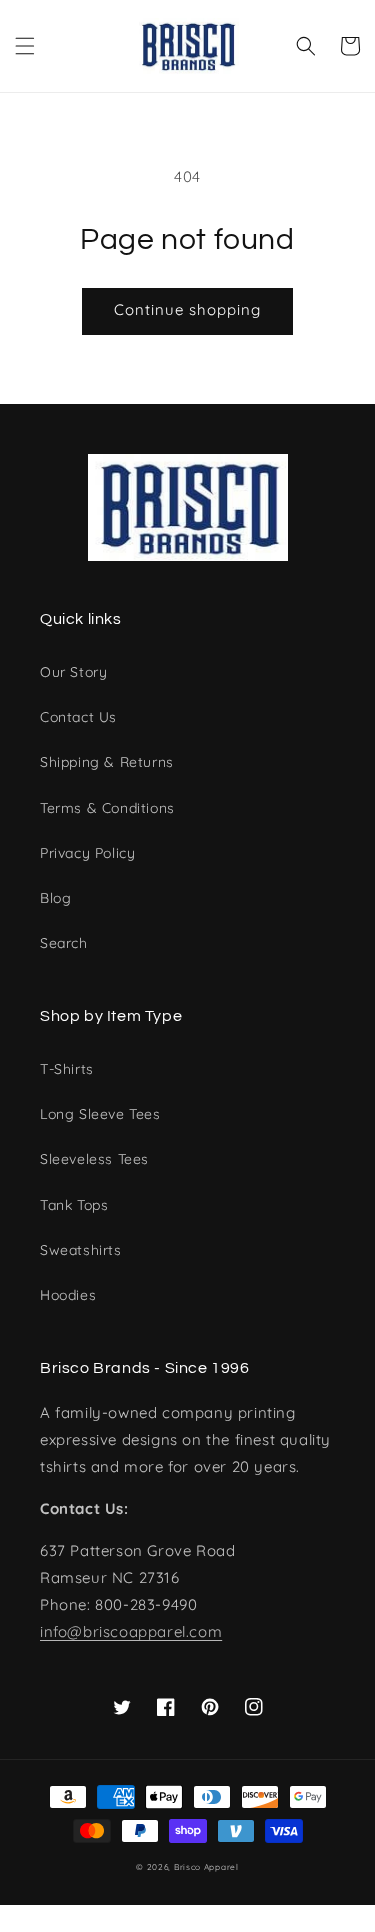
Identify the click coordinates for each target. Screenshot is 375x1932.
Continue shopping (187, 309)
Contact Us (78, 717)
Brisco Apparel (206, 1867)
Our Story (73, 672)
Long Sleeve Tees (100, 1114)
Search (64, 943)
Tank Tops (74, 1205)
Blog (55, 898)
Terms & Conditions (107, 808)
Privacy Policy (87, 853)
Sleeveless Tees (94, 1159)
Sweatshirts (81, 1250)
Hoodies (68, 1295)
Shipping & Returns (107, 762)
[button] (25, 46)
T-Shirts (67, 1069)
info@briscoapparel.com (131, 1631)
